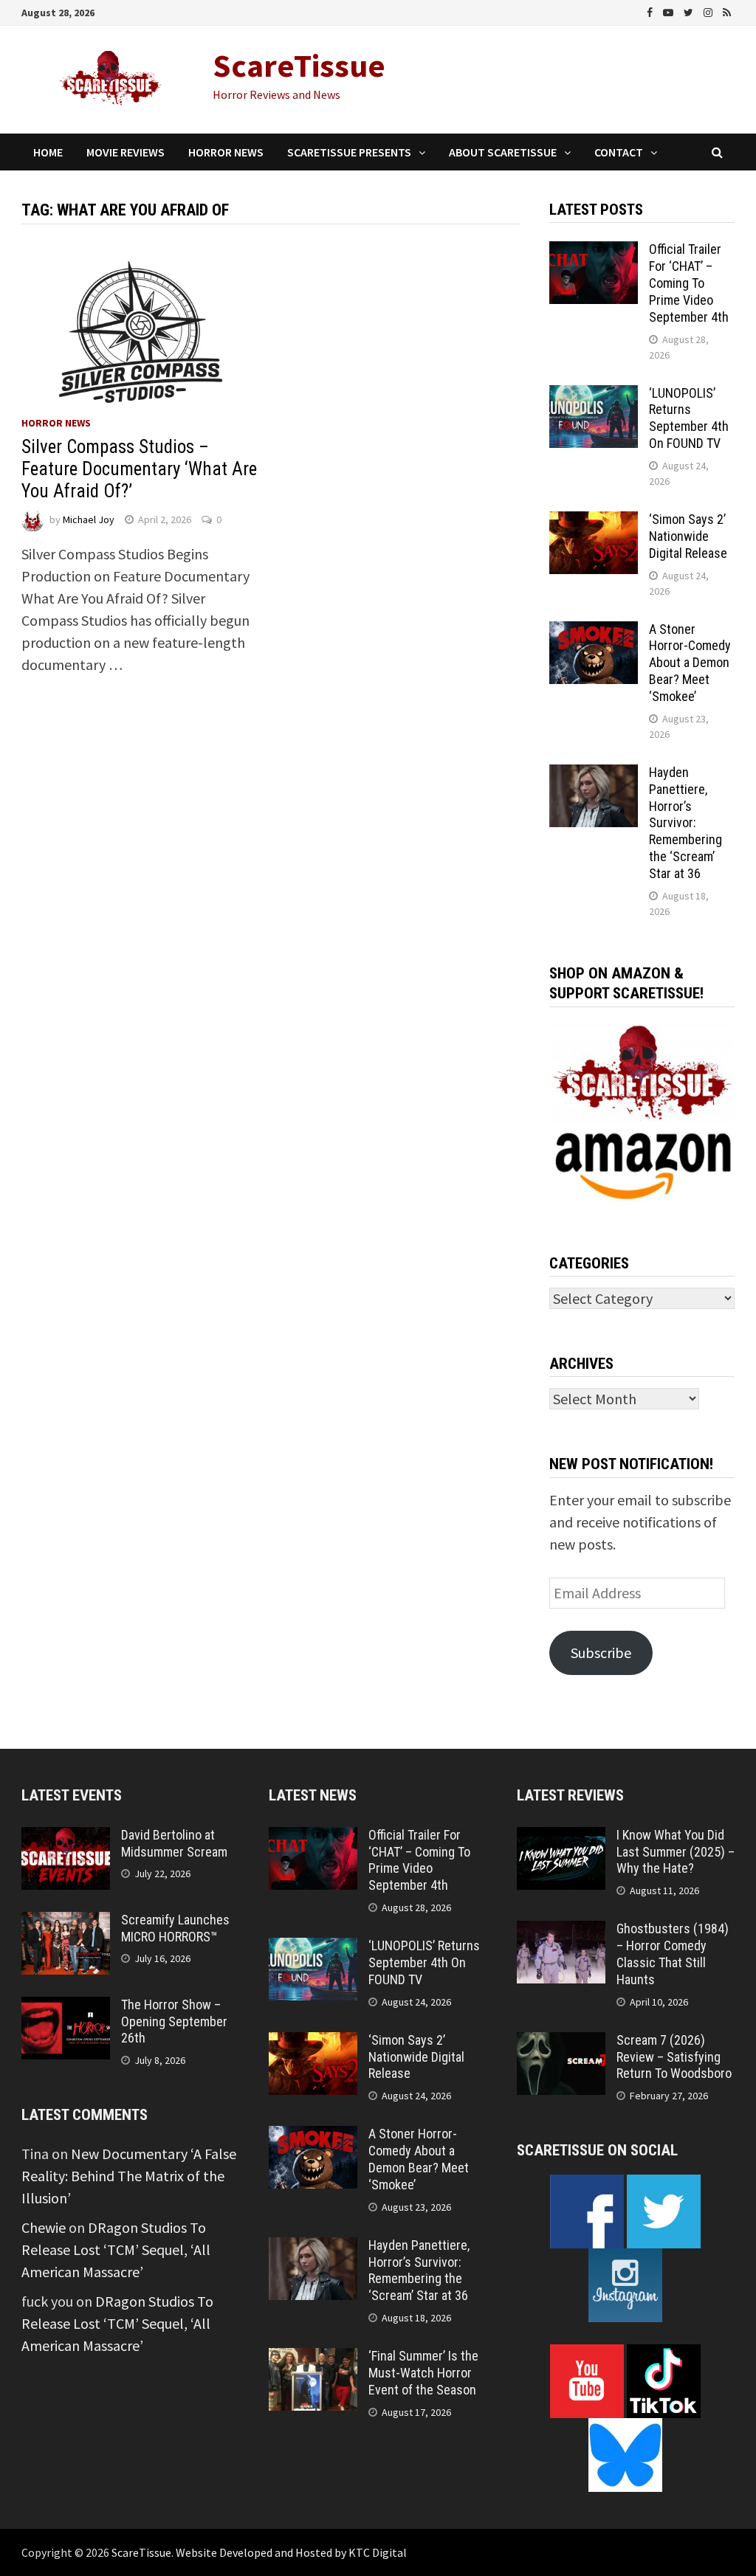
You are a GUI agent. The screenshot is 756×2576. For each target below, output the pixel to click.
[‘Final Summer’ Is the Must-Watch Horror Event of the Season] (313, 2359)
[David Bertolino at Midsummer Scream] (66, 1838)
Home (48, 152)
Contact (619, 152)
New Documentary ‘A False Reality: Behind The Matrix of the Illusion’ (129, 2176)
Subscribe (601, 1653)
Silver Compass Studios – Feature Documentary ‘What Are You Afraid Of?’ (139, 469)
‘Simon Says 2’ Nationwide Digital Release (688, 536)
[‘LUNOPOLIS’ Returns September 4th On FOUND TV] (594, 396)
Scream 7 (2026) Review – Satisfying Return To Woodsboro (674, 2057)
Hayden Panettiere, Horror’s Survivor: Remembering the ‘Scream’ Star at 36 (685, 823)
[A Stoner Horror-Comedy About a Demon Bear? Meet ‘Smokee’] (594, 632)
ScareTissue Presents (349, 152)
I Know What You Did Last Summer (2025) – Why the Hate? (676, 1852)
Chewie (44, 2227)
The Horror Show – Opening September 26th (174, 2021)
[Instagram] (709, 11)
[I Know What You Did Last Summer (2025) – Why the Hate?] (561, 1838)
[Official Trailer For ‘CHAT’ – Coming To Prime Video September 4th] (594, 252)
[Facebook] (651, 11)
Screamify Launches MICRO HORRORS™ (175, 1928)
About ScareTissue (503, 152)
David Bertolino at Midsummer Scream (174, 1843)
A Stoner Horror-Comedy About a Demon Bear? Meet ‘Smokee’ (690, 663)
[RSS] (727, 11)
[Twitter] (690, 11)
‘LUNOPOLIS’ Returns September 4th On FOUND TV (689, 418)
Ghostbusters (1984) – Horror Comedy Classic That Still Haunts (673, 1954)
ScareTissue (299, 65)
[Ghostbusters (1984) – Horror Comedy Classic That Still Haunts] (561, 1931)
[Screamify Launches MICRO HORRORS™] (66, 1923)
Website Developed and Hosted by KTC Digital (291, 2552)
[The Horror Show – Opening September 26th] (66, 2007)
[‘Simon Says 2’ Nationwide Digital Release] (594, 522)
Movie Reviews (126, 152)
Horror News (226, 152)
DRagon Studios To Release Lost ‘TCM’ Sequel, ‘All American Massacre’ (116, 2249)
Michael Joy (89, 519)
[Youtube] (670, 11)
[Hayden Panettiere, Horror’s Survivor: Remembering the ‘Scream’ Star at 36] (594, 775)
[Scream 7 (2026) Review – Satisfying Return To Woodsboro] (561, 2043)
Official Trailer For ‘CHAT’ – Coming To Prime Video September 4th (689, 283)
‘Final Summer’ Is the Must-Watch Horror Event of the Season (423, 2373)
